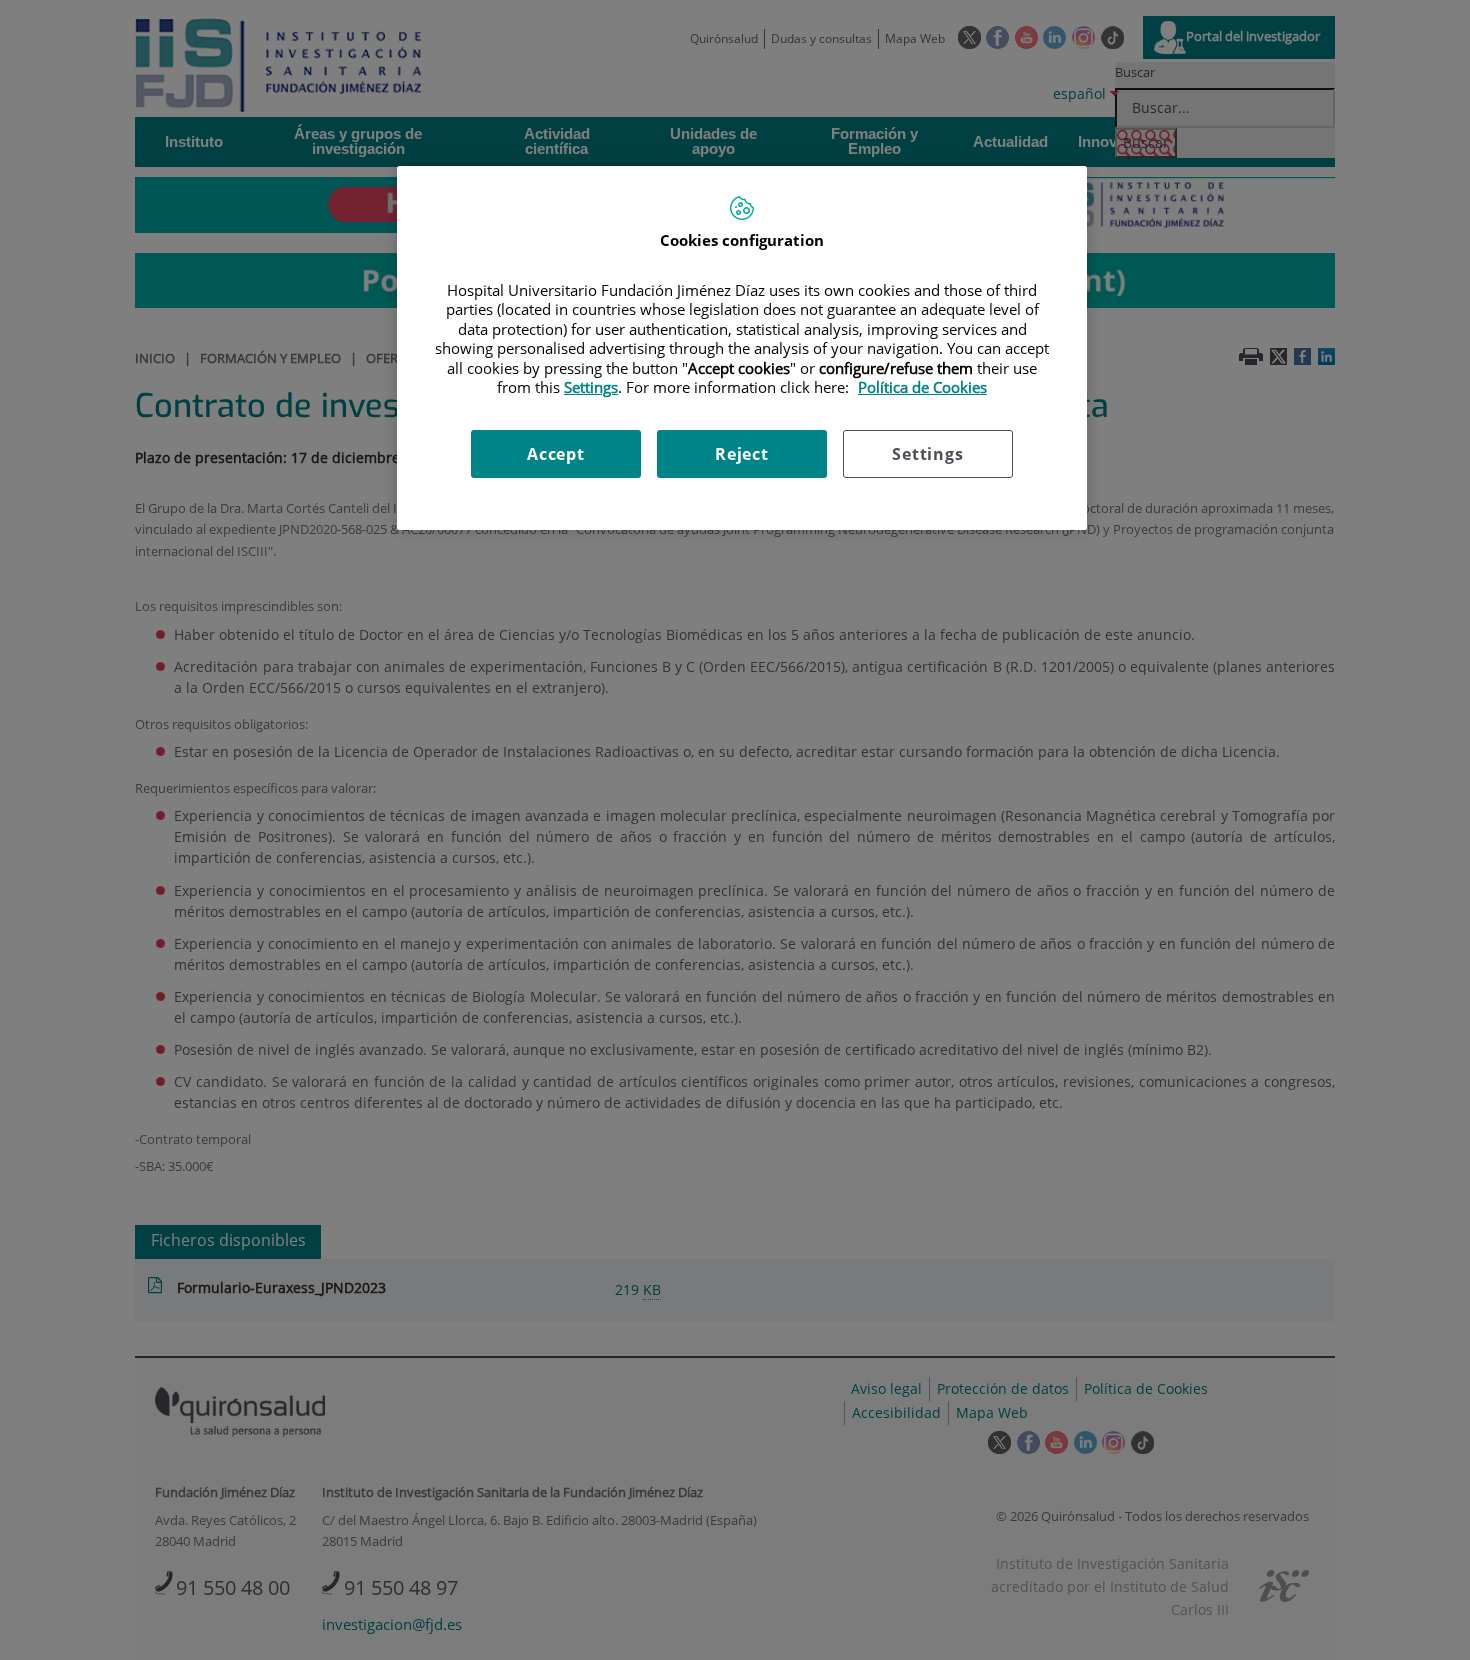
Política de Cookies (922, 387)
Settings (927, 454)
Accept (556, 454)
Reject (742, 454)
